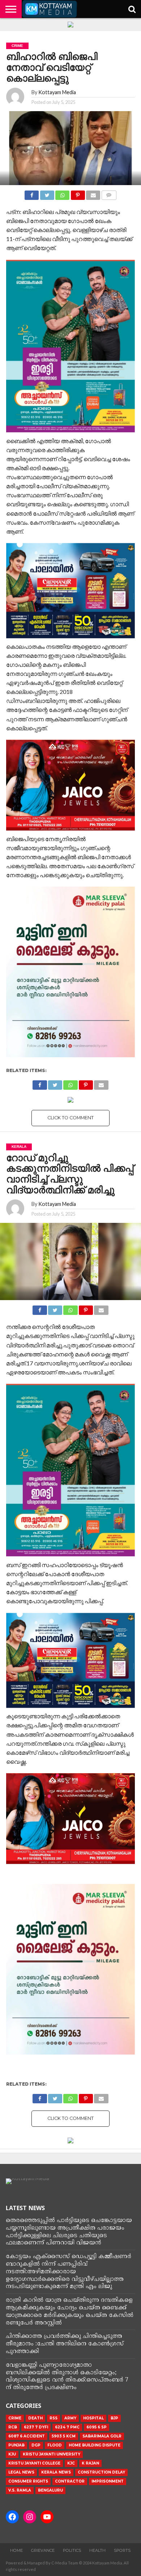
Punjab (16, 2445)
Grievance (43, 2550)
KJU (12, 2454)
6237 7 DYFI (36, 2427)
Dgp (36, 2445)
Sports (122, 2550)
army (70, 2418)
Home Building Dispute (95, 2445)
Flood (55, 2445)
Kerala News (56, 2472)
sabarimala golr (102, 2436)
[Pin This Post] (78, 193)
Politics (72, 2550)
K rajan (90, 2463)
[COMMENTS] (109, 193)
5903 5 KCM (64, 2436)
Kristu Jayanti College (34, 2463)
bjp (114, 2418)
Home (16, 2550)
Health (97, 2550)
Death (35, 2418)
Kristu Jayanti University (52, 2454)
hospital (93, 2418)
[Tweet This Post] (47, 193)
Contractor (70, 2481)
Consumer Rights (28, 2481)
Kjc (71, 2463)
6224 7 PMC (67, 2427)
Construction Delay (101, 2472)
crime (15, 2418)
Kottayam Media (57, 92)
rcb (13, 2427)
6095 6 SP (97, 2427)
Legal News (21, 2472)
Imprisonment (108, 2481)
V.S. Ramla (20, 2490)
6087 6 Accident (27, 2436)
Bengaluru (50, 2490)
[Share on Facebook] (32, 193)
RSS (54, 2418)
